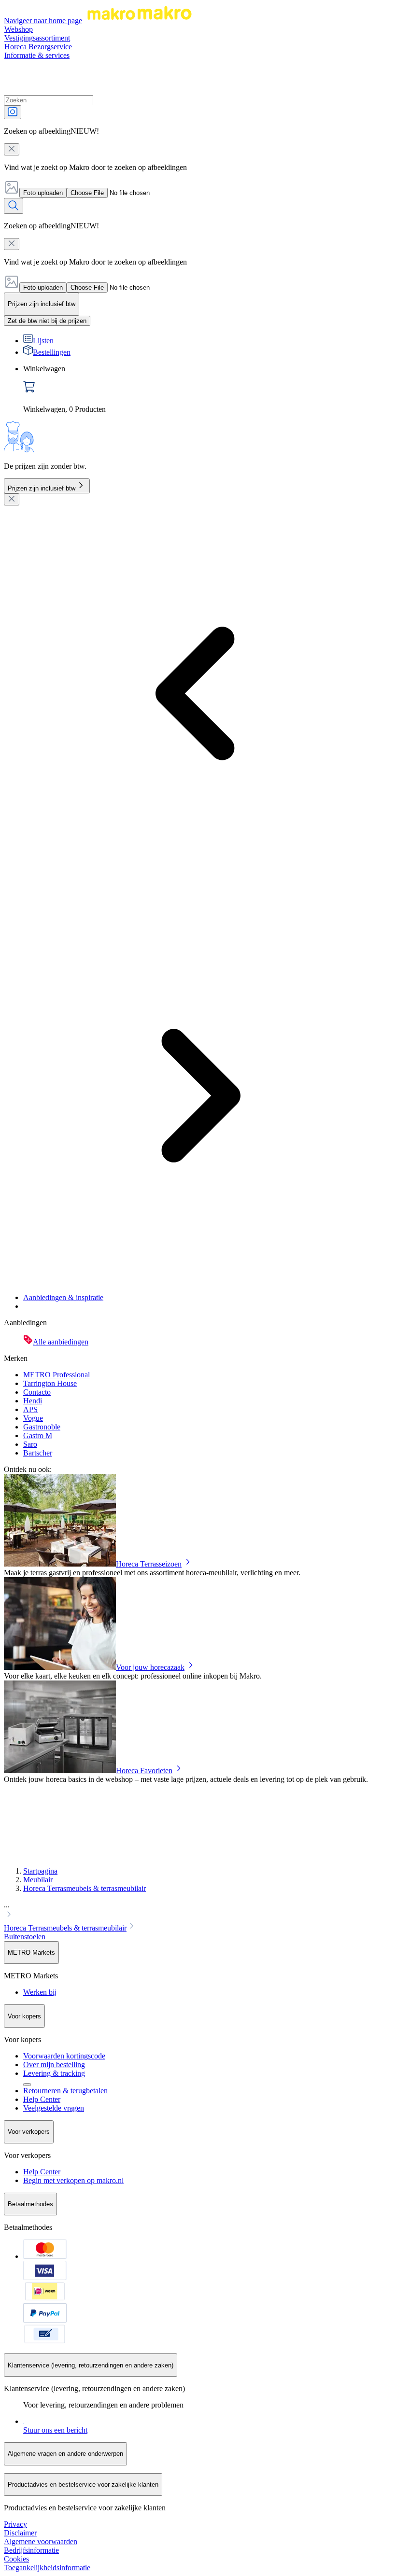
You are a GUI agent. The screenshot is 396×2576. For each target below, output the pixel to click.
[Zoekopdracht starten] (14, 206)
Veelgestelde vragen (54, 2108)
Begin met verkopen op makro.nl (73, 2180)
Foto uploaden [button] (43, 193)
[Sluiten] (12, 499)
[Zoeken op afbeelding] (13, 112)
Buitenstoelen (25, 1937)
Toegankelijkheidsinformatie (47, 2568)
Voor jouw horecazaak (150, 1667)
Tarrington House (50, 1383)
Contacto (37, 1392)
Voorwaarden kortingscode (64, 2056)
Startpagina (40, 1871)
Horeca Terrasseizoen (149, 1564)
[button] (198, 1911)
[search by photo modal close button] (12, 149)
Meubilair (38, 1880)
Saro (30, 1444)
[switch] (47, 321)
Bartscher (38, 1453)
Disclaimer (20, 2533)
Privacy (15, 2524)
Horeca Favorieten (144, 1771)
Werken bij (40, 1992)
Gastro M (38, 1435)
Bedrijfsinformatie (31, 2550)
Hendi (33, 1401)
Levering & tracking (54, 2073)
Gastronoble (42, 1427)
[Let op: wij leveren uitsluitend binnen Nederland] (27, 2085)
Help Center (42, 2099)
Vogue (33, 1418)
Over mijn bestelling (54, 2065)
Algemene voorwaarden (41, 2541)
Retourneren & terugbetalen (65, 2091)
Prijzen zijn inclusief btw (42, 488)
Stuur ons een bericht (55, 2430)
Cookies (16, 2559)
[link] (208, 389)
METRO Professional (57, 1375)
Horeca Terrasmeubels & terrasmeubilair (85, 1888)
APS (30, 1409)
